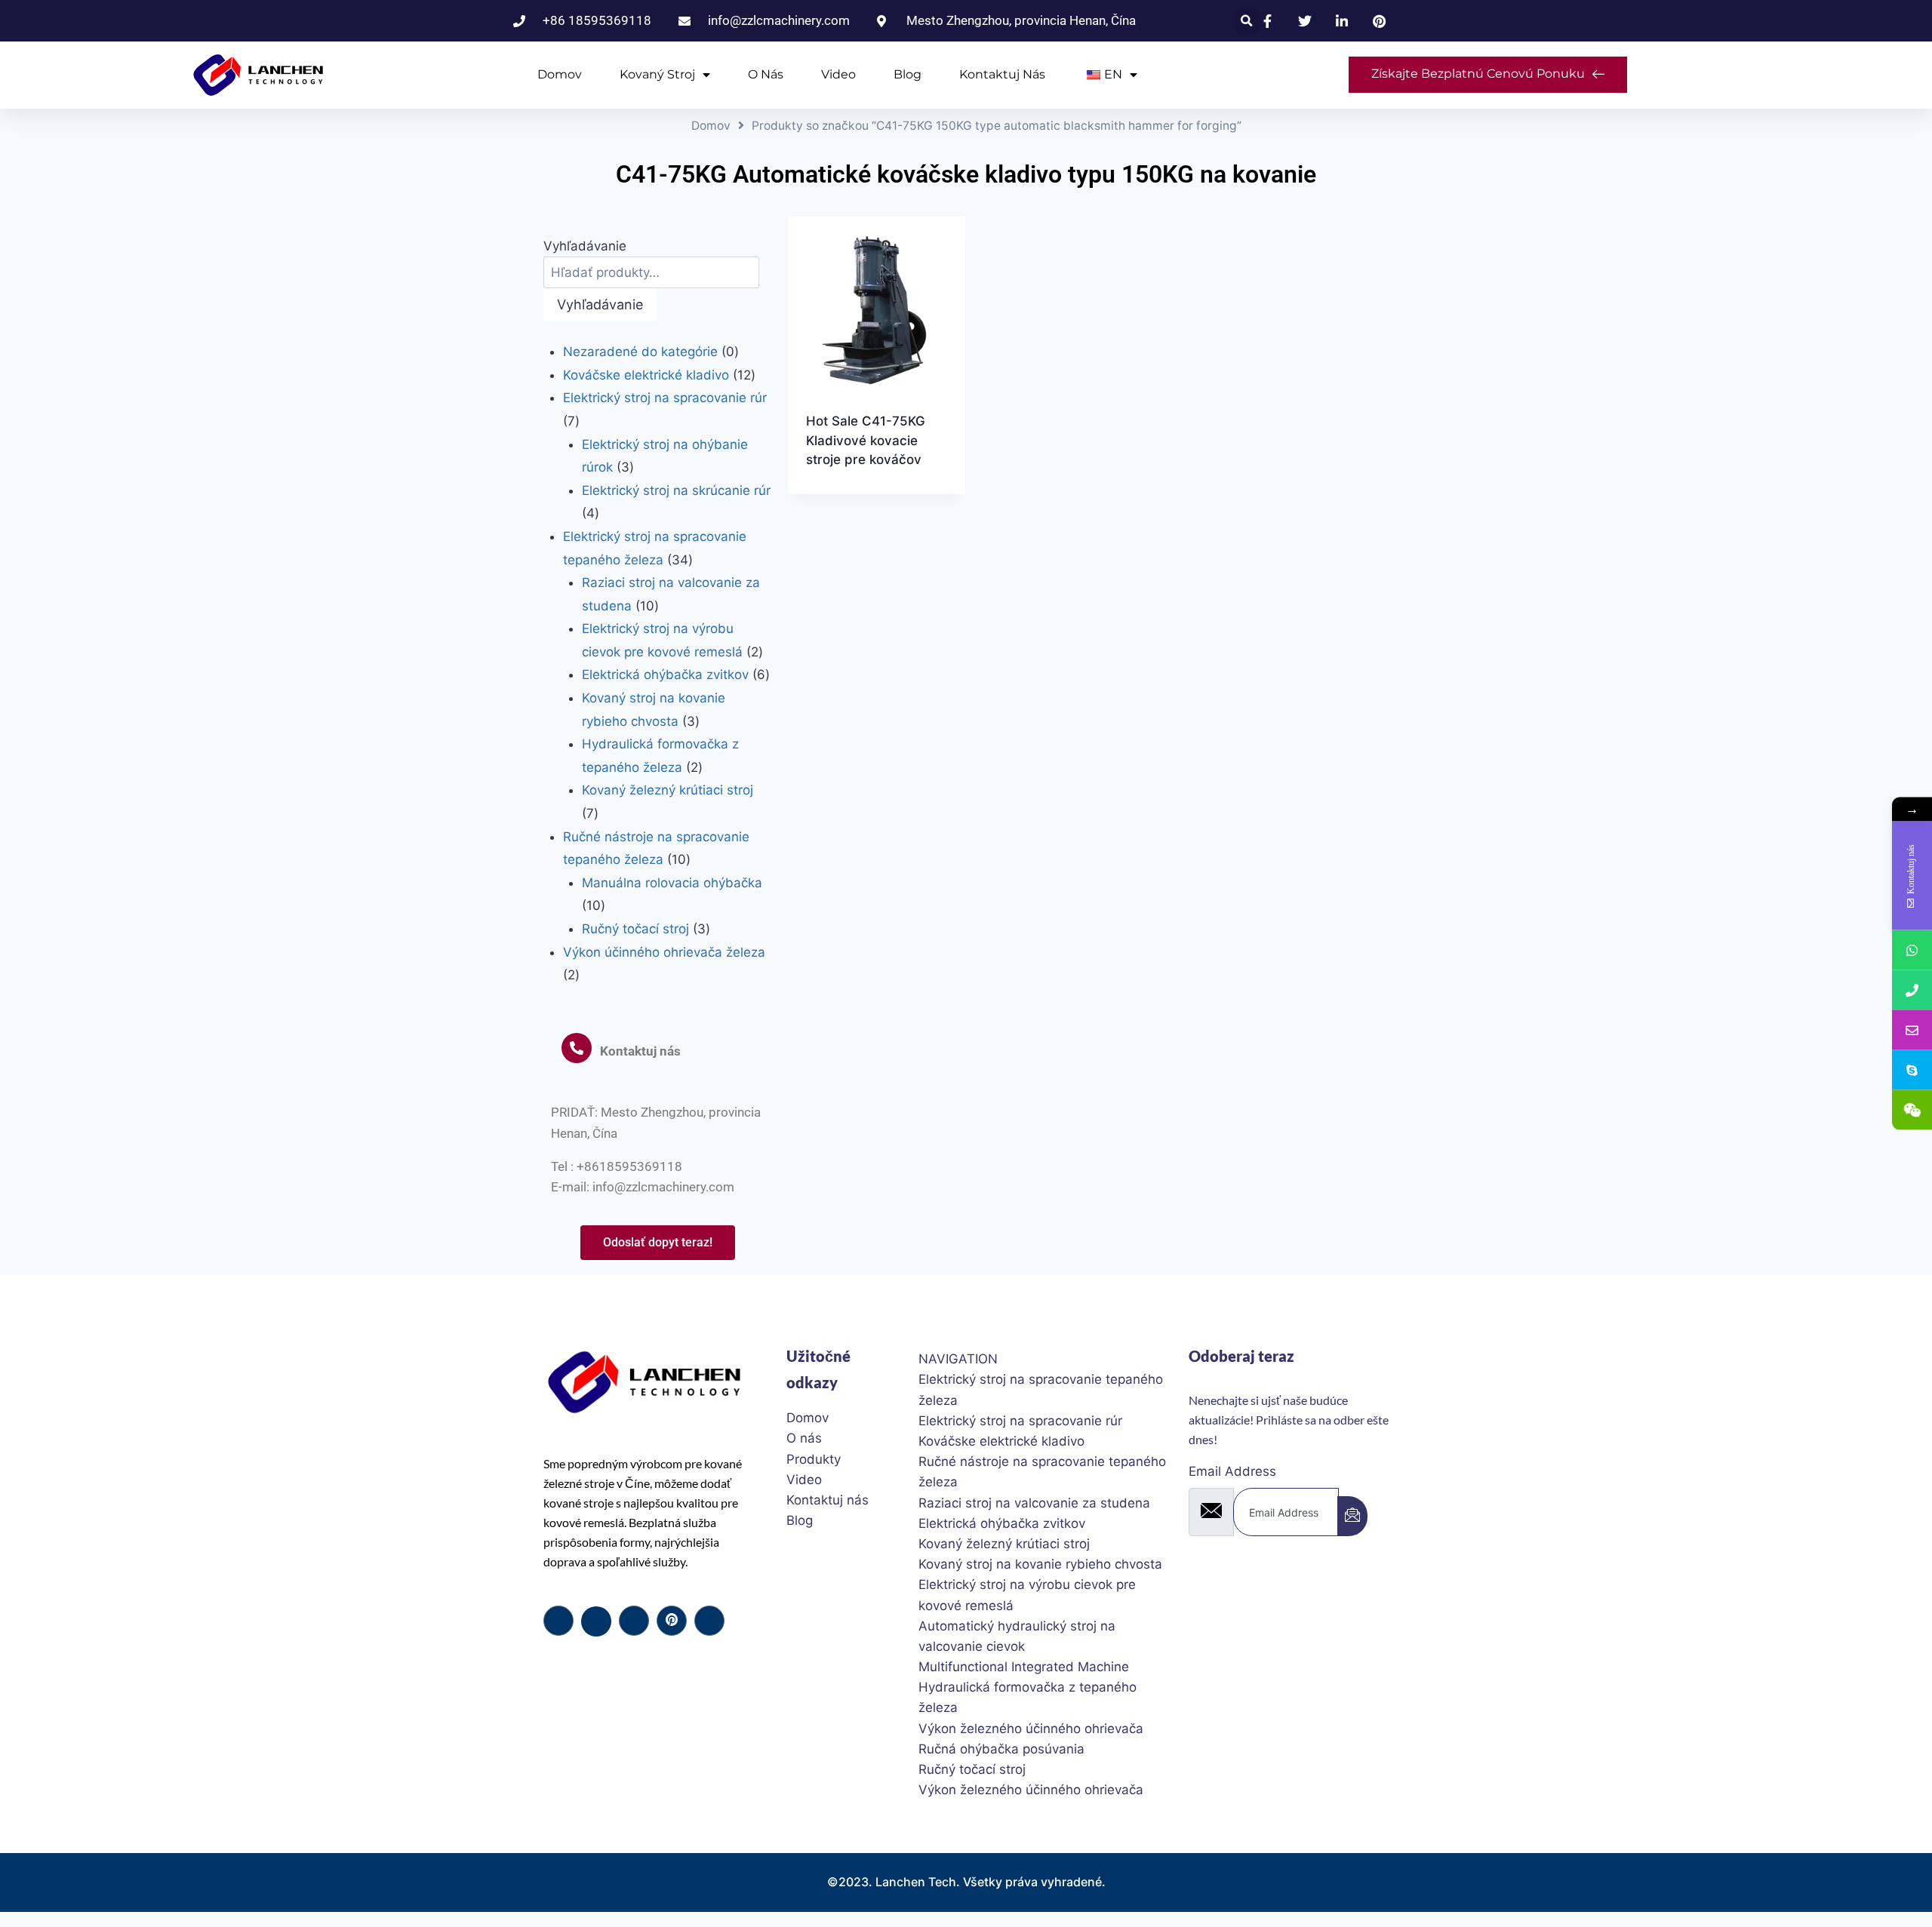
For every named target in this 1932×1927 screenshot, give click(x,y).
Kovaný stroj (657, 74)
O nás (766, 74)
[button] (1247, 21)
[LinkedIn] (634, 1621)
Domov (560, 74)
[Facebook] (558, 1621)
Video (838, 74)
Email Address (1232, 1471)
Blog (908, 74)
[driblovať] (672, 1621)
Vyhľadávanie (585, 246)
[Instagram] (709, 1621)
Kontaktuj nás (1002, 74)
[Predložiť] (1352, 1516)
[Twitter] (596, 1621)
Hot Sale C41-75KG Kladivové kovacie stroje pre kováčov (866, 440)
